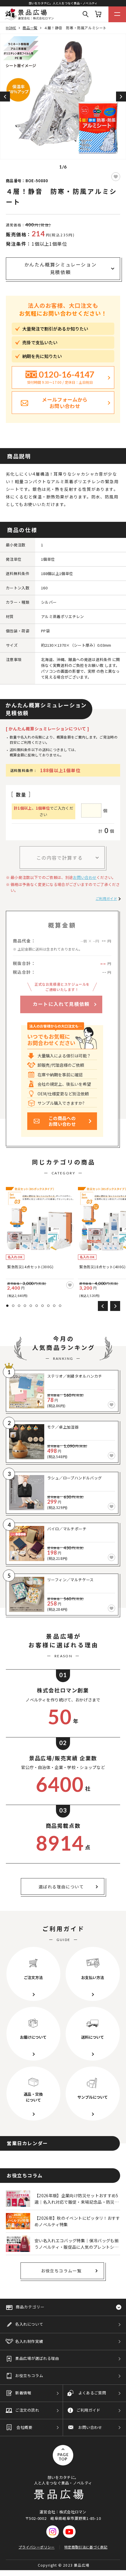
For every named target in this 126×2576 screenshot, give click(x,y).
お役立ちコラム (29, 2375)
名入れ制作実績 (29, 2341)
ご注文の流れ (27, 2410)
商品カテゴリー (30, 2307)
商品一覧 (30, 28)
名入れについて (29, 2324)
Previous (5, 97)
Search (86, 14)
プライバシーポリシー (36, 2547)
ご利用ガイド (106, 898)
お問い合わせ (85, 877)
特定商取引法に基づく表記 (86, 2547)
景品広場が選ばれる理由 (37, 2358)
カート (98, 14)
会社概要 (24, 2427)
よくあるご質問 (92, 2393)
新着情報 (23, 2393)
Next (121, 97)
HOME (11, 28)
